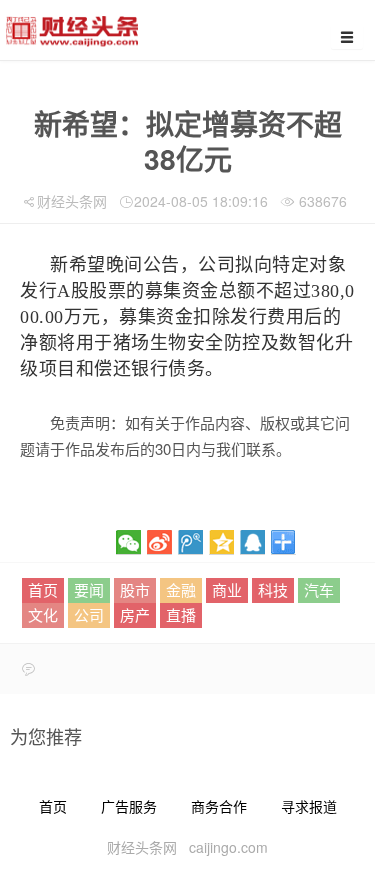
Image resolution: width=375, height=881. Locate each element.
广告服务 (129, 806)
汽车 (319, 589)
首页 (43, 589)
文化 (43, 614)
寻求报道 (309, 806)
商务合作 (219, 806)
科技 (273, 589)
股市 (135, 589)
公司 (89, 614)
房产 (135, 614)
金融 (181, 589)
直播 (181, 614)
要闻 (89, 589)
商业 (227, 589)
